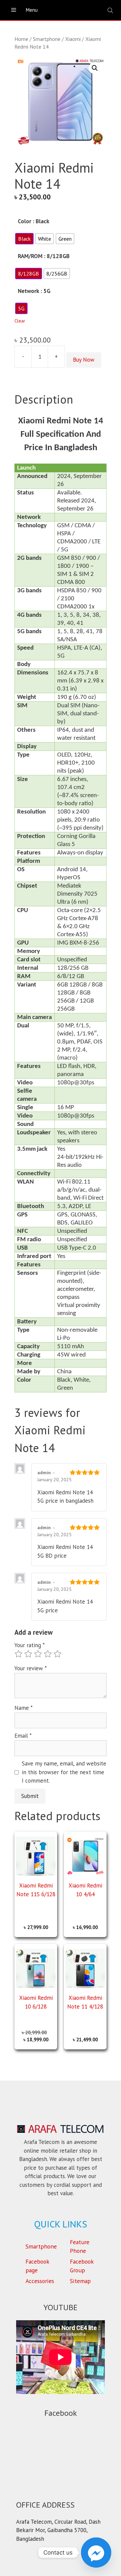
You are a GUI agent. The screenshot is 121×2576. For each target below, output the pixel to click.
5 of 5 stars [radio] (57, 1654)
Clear (20, 321)
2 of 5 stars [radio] (28, 1654)
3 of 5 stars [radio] (38, 1654)
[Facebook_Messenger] (96, 2553)
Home (21, 39)
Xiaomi (73, 39)
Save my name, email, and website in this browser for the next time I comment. (64, 1772)
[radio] (24, 239)
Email (23, 1736)
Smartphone (47, 39)
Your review (31, 1668)
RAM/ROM (30, 256)
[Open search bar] (111, 10)
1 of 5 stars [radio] (18, 1654)
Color (25, 221)
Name (24, 1708)
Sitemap (80, 2281)
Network (28, 291)
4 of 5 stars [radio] (48, 1654)
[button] (95, 68)
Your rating (30, 1645)
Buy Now (84, 360)
